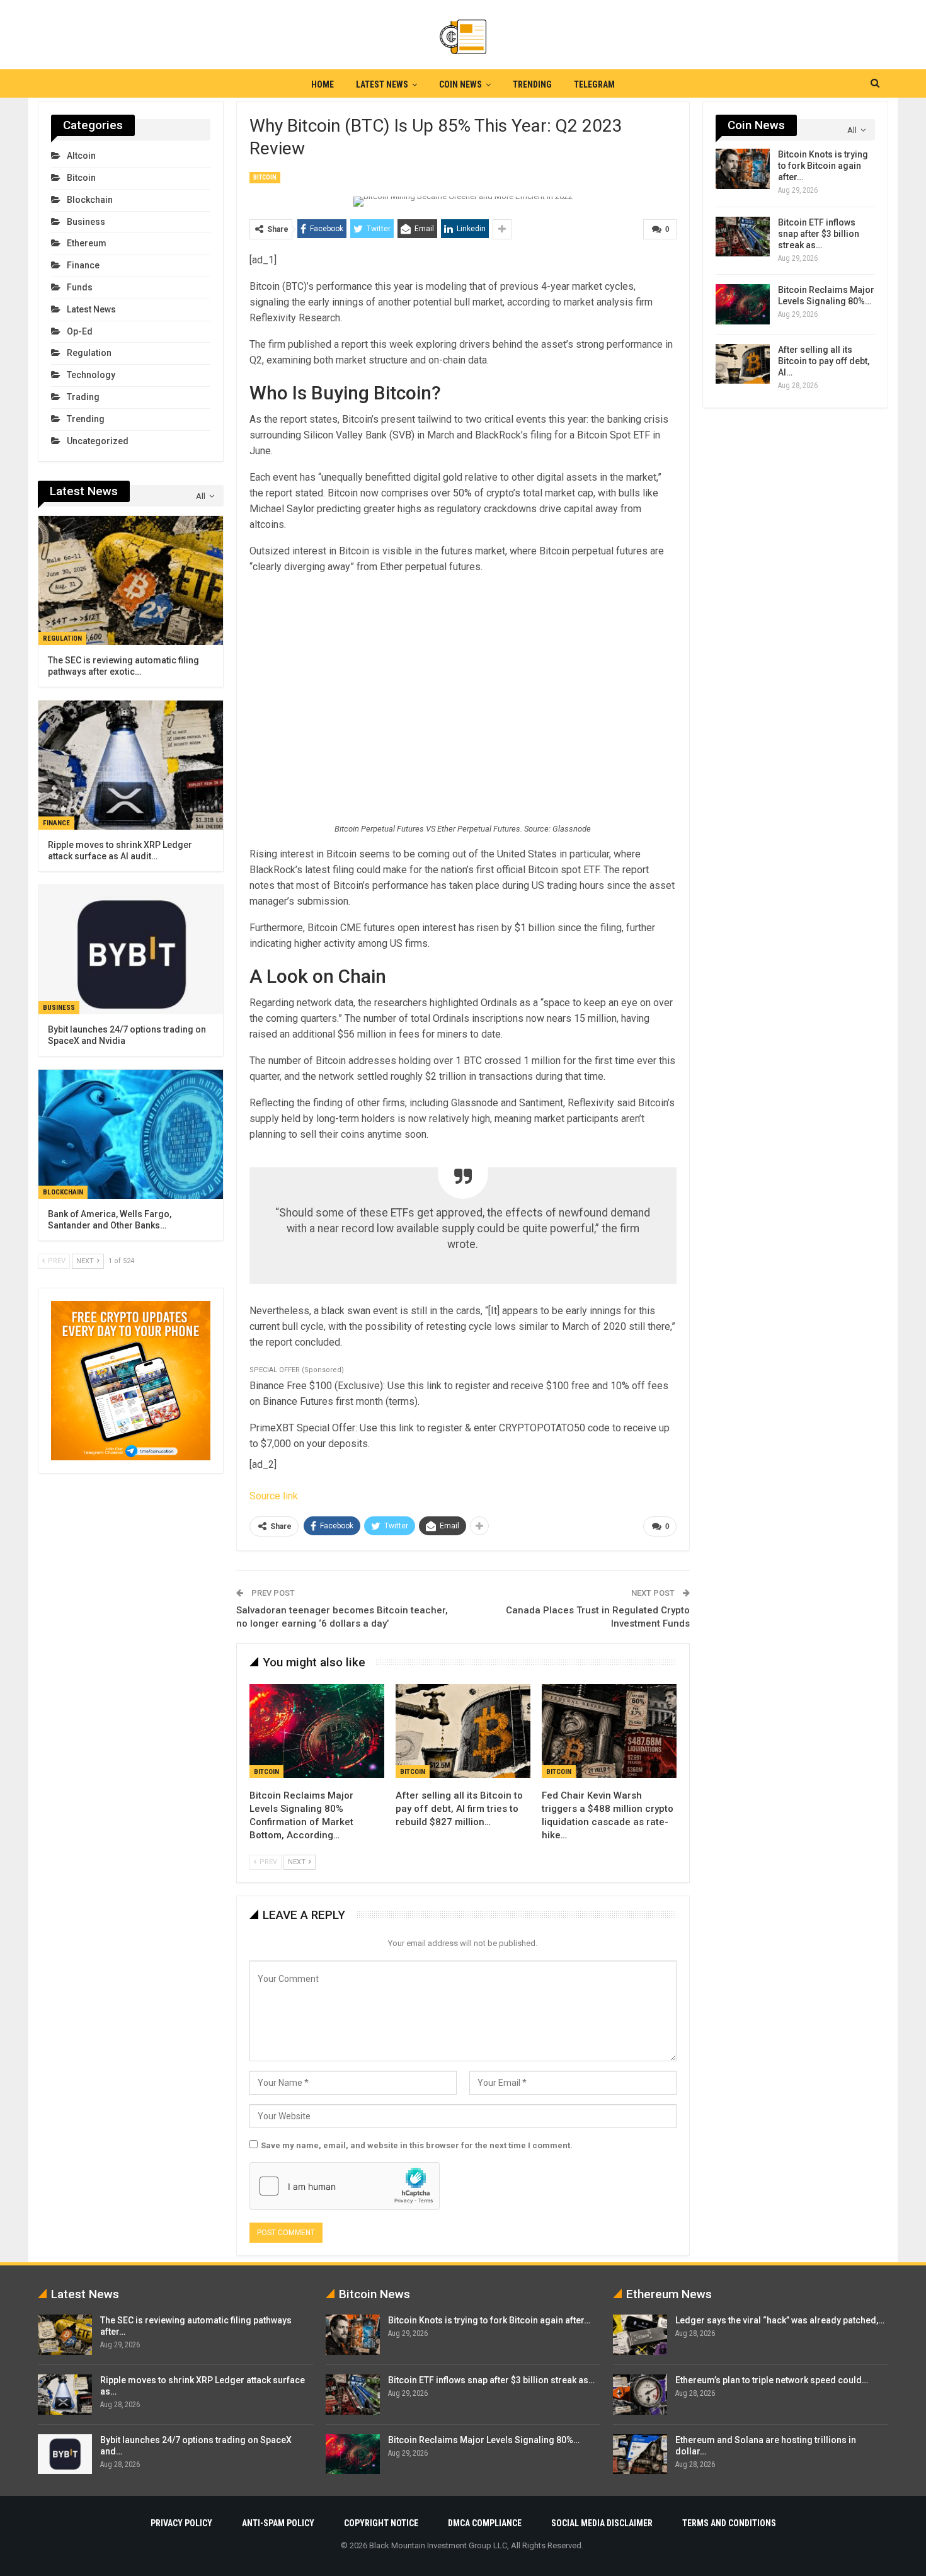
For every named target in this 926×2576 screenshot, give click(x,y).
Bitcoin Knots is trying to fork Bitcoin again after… (823, 166)
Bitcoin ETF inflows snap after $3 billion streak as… (819, 234)
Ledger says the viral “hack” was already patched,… (780, 2320)
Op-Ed (80, 331)
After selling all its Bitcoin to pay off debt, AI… (824, 361)
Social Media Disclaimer (602, 2523)
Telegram (594, 84)
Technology (91, 375)
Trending (532, 84)
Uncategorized (98, 441)
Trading (83, 397)
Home (323, 84)
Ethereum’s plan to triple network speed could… (772, 2380)
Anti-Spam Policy (278, 2523)
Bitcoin (265, 177)
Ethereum (87, 243)
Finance (83, 265)
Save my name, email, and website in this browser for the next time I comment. (417, 2145)
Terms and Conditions (729, 2523)
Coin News (460, 84)
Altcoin (81, 156)
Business (86, 222)
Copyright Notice (381, 2523)
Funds (80, 287)
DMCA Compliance (485, 2523)
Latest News (382, 84)
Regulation (89, 353)
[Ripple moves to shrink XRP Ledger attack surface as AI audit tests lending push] (131, 765)
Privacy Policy (181, 2523)
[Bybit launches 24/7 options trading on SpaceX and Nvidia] (131, 950)
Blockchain (90, 200)
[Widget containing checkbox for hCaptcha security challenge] (345, 2186)
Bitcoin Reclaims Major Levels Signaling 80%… (484, 2440)
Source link (274, 1496)
